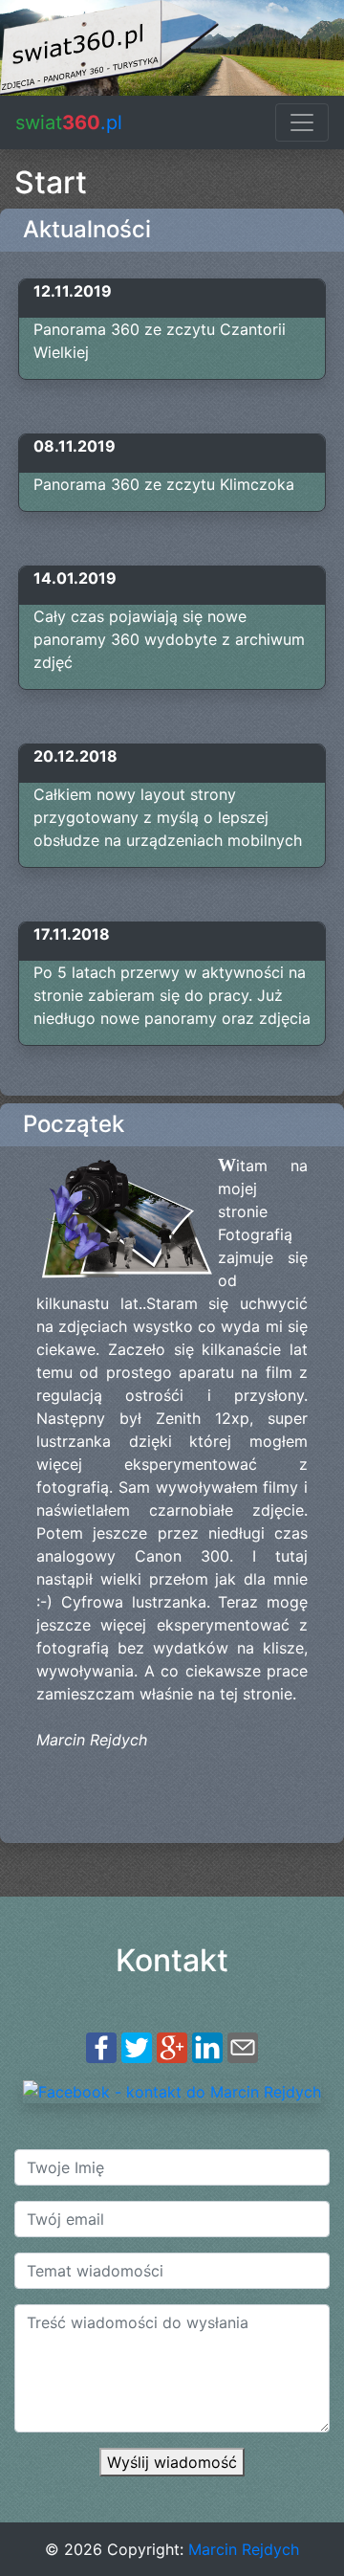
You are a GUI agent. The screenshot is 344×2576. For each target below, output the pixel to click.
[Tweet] (137, 2047)
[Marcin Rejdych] (172, 2090)
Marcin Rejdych (244, 2549)
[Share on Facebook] (101, 2047)
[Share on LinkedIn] (207, 2047)
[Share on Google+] (172, 2047)
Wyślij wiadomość (172, 2462)
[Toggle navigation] (302, 122)
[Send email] (243, 2047)
